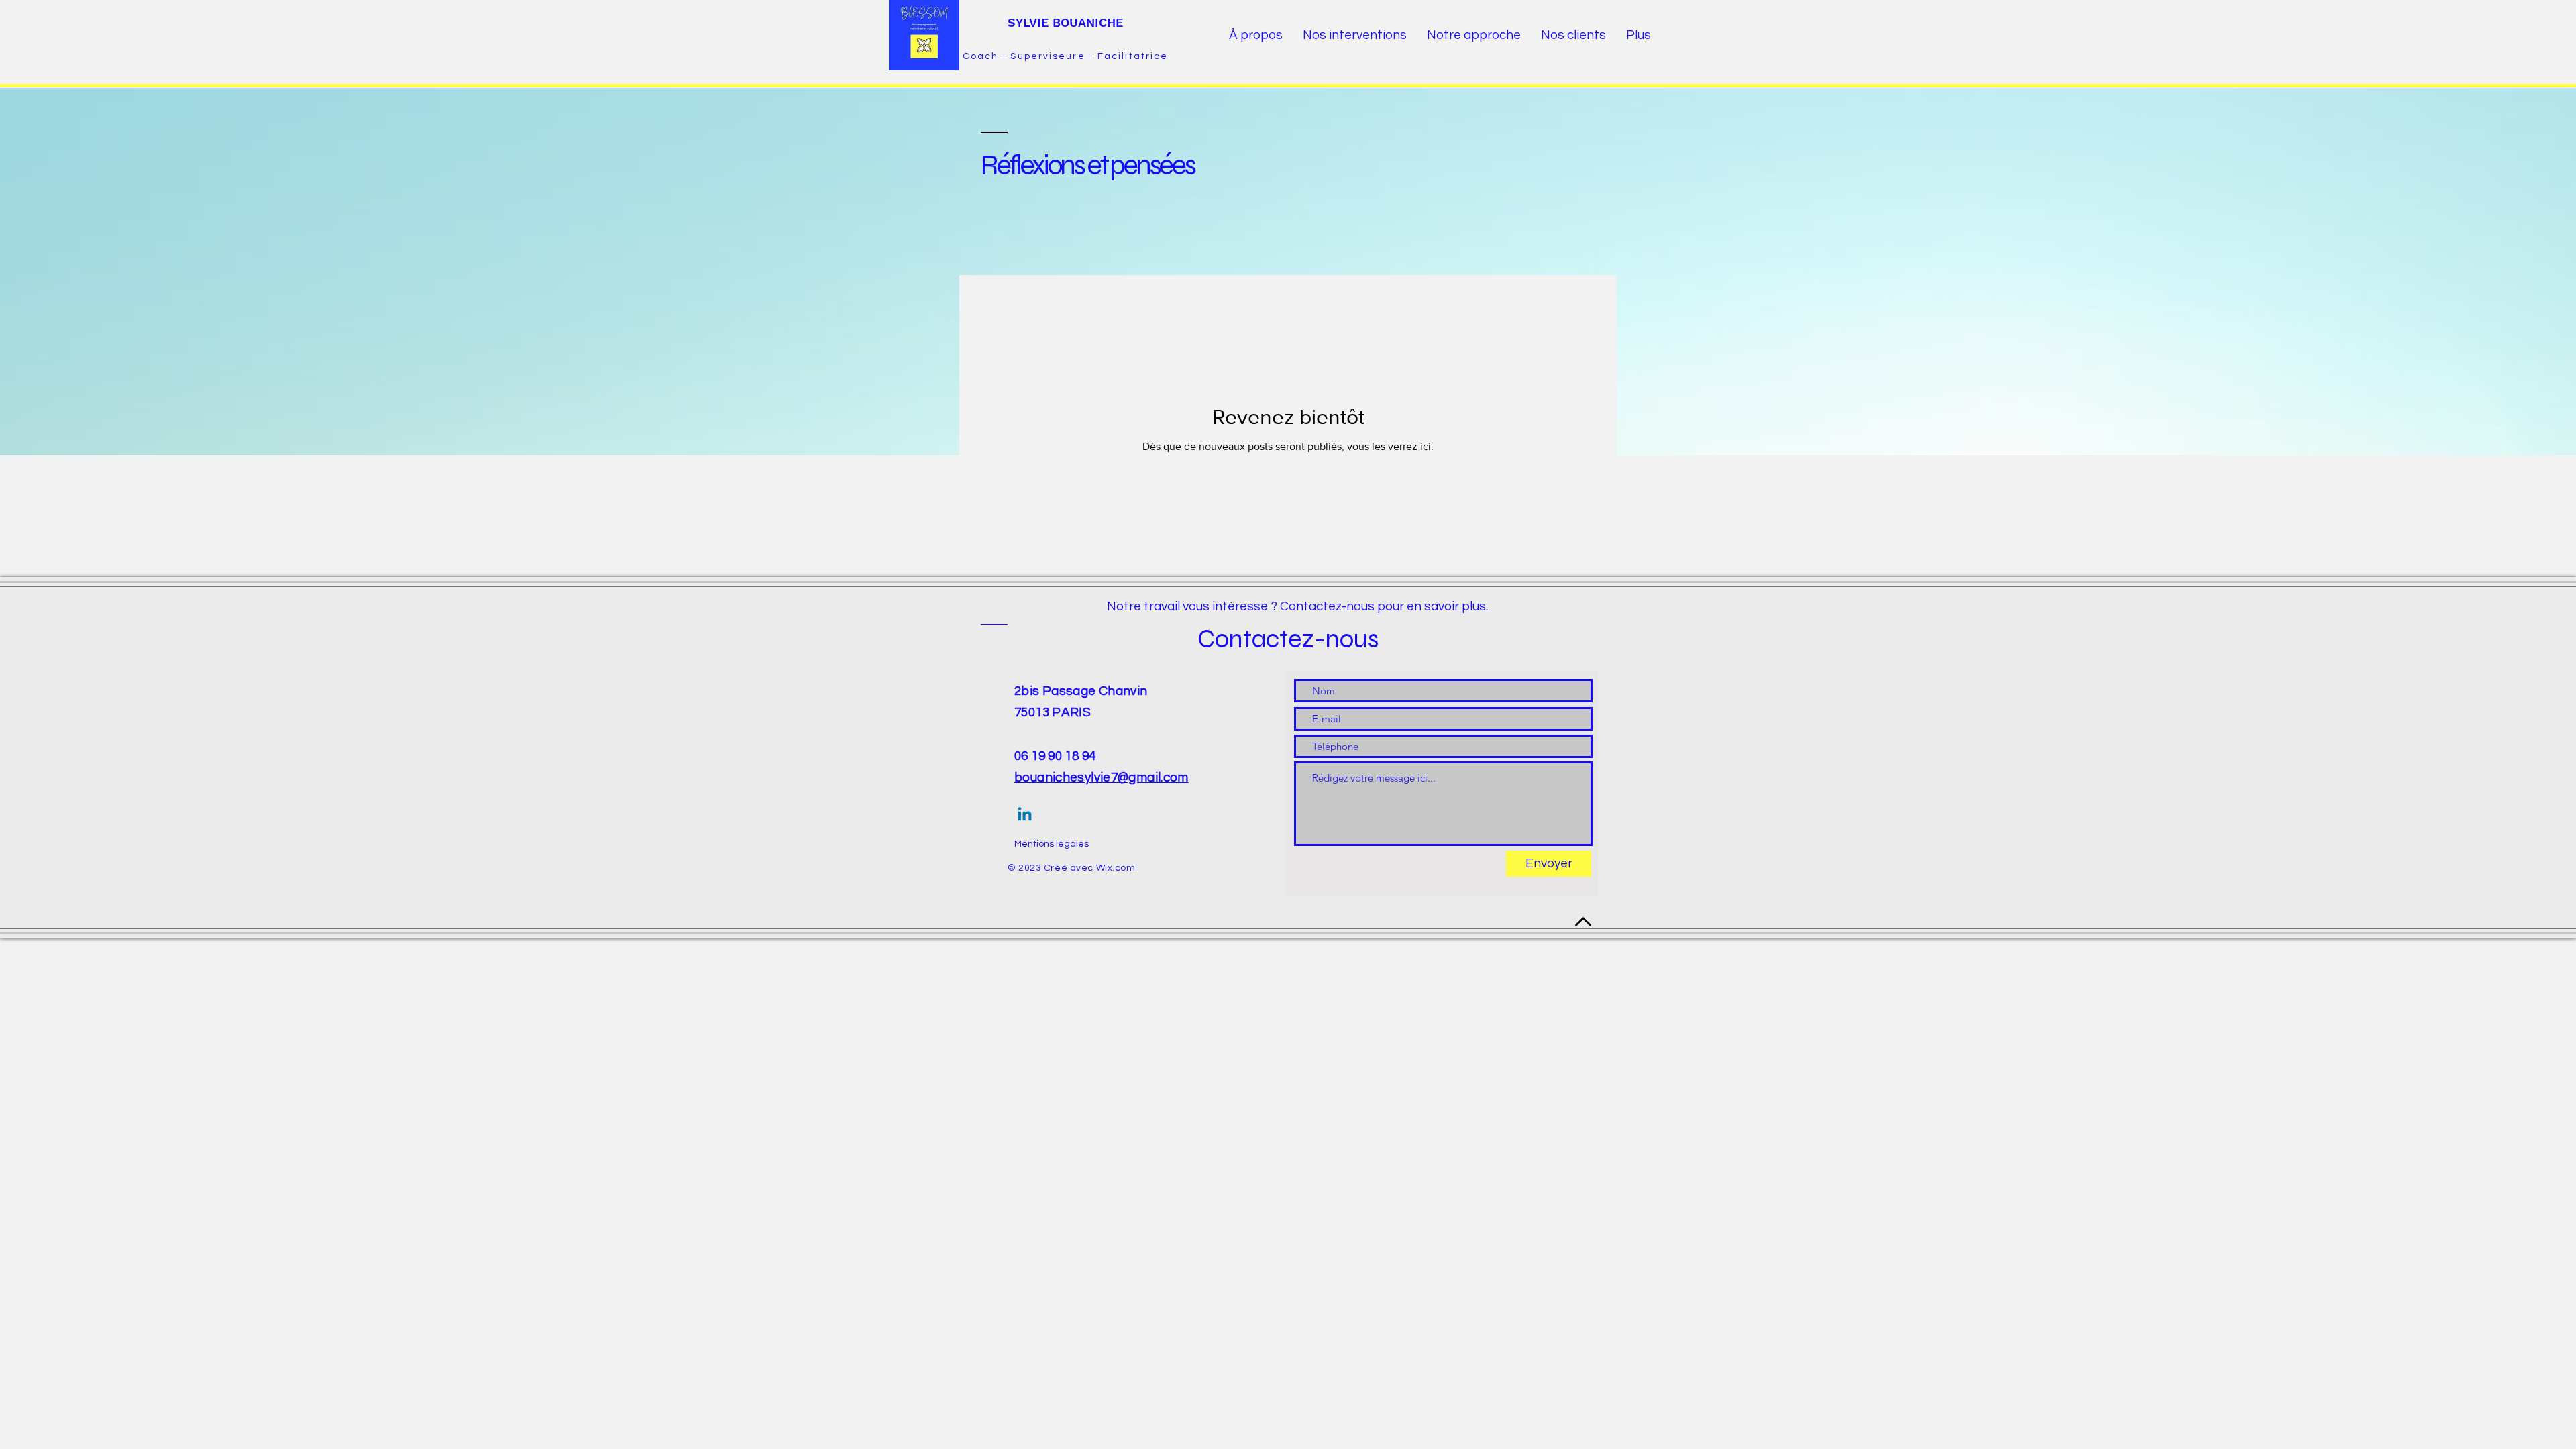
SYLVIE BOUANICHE (1065, 22)
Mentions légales (1052, 844)
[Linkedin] (1025, 815)
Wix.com (1116, 868)
